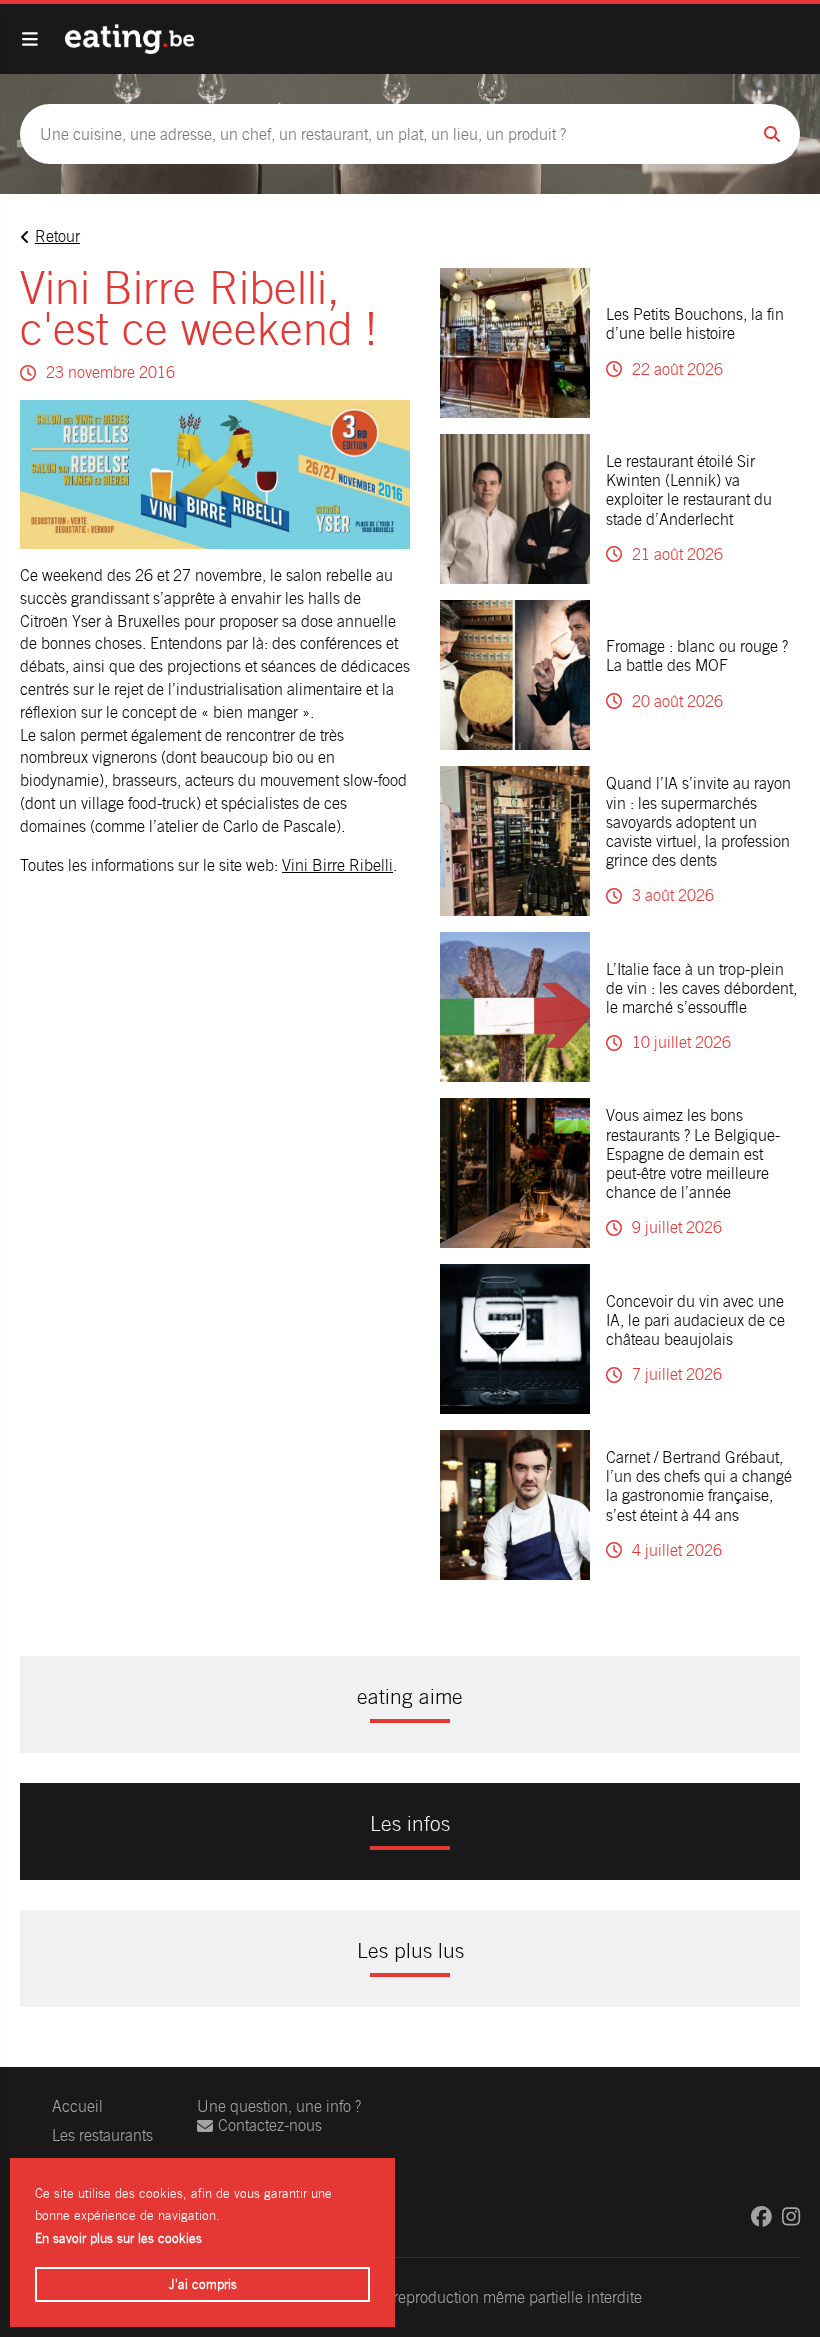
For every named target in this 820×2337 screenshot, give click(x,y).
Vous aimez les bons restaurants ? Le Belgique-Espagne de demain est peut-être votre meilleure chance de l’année (693, 1154)
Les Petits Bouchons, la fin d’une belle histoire (695, 324)
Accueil (77, 2106)
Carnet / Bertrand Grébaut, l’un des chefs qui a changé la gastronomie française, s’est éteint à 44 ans (699, 1486)
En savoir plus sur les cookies (118, 2238)
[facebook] (761, 2216)
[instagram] (791, 2216)
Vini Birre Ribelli (337, 865)
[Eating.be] (129, 39)
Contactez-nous (270, 2125)
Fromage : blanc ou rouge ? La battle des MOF (697, 656)
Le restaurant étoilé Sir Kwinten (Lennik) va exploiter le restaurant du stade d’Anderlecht (689, 490)
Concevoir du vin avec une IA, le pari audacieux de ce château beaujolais (695, 1320)
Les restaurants (102, 2135)
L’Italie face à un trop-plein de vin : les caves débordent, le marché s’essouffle (701, 988)
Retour (57, 236)
